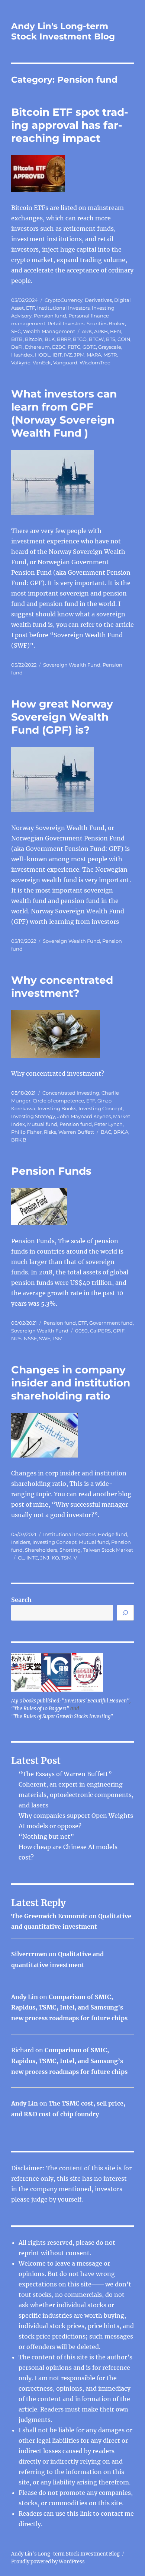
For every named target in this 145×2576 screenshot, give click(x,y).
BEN (116, 331)
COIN (124, 339)
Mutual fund (42, 1124)
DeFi (17, 347)
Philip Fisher (26, 1132)
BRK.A (121, 1132)
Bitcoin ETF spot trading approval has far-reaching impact (70, 125)
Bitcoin (34, 339)
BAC (106, 1132)
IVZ (68, 355)
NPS (16, 1338)
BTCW (96, 339)
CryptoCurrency (64, 300)
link (86, 2513)
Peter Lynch (108, 1124)
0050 (81, 1331)
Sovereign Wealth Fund (72, 665)
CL (21, 1558)
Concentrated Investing (71, 1093)
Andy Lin (25, 1997)
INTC (32, 1558)
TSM (57, 1338)
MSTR (110, 355)
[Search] (125, 1613)
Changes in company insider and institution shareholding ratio (71, 1383)
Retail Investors (66, 323)
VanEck (42, 363)
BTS (111, 339)
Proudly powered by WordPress (48, 2562)
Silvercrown (29, 1954)
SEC (16, 331)
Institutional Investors (63, 308)
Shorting (70, 1550)
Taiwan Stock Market (108, 1550)
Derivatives (98, 300)
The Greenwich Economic (49, 1916)
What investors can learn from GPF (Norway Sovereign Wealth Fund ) (64, 413)
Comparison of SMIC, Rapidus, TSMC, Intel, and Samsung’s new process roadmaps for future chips (69, 2008)
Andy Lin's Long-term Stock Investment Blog (63, 31)
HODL (43, 355)
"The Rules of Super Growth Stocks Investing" (62, 1716)
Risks (50, 1132)
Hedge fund (112, 1534)
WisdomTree (95, 363)
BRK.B (19, 1140)
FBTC (74, 347)
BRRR (64, 339)
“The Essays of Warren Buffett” (65, 1774)
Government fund (111, 1323)
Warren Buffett (76, 1132)
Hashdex (22, 355)
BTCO (80, 339)
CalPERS (100, 1331)
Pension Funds (51, 1171)
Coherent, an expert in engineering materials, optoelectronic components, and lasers (76, 1795)
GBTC (89, 347)
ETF (30, 308)
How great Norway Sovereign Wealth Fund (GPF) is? (62, 717)
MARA (94, 355)
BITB (17, 339)
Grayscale (110, 347)
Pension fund (50, 316)
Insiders (21, 1542)
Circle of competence (58, 1101)
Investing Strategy (33, 1116)
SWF (45, 1338)
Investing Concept (101, 1108)
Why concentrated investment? (62, 987)
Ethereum (37, 347)
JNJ (45, 1558)
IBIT (57, 355)
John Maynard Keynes (84, 1116)
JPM (79, 355)
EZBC (59, 347)
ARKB (101, 331)
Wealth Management (49, 331)
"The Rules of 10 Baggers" (40, 1709)
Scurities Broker (106, 323)
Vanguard (65, 363)
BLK (50, 339)
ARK (87, 331)
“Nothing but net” (46, 1836)
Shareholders (41, 1550)
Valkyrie (21, 363)
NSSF (30, 1338)
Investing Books (57, 1108)
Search (21, 1600)
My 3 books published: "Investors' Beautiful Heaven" (70, 1701)
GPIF (119, 1331)
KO (55, 1558)
